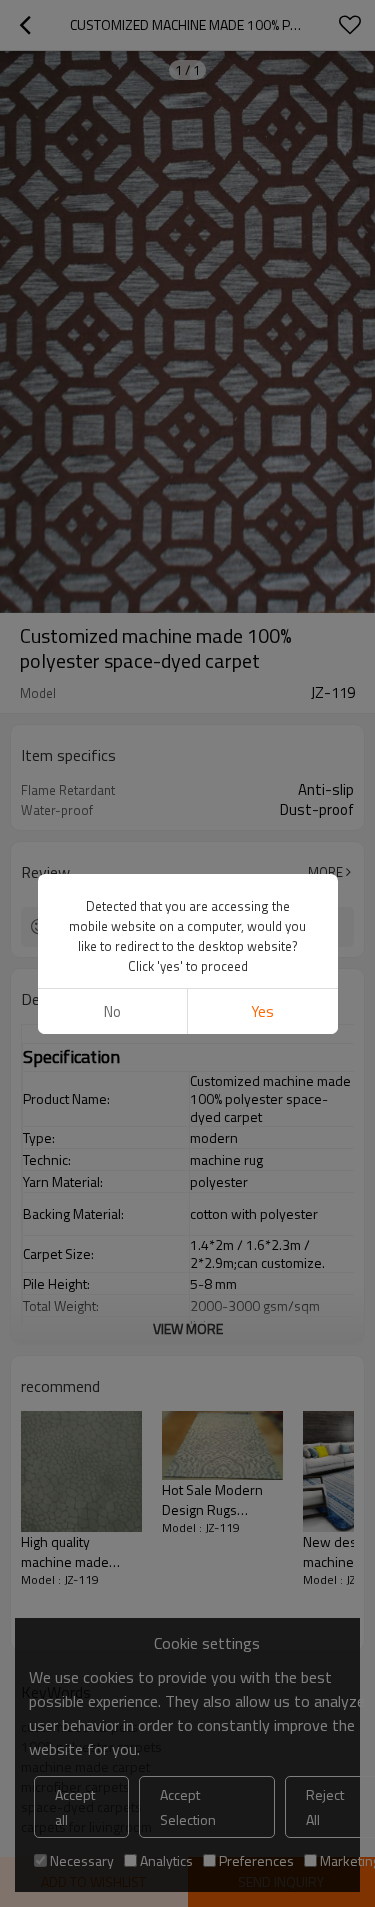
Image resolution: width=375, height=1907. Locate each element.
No (112, 1011)
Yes (262, 1011)
